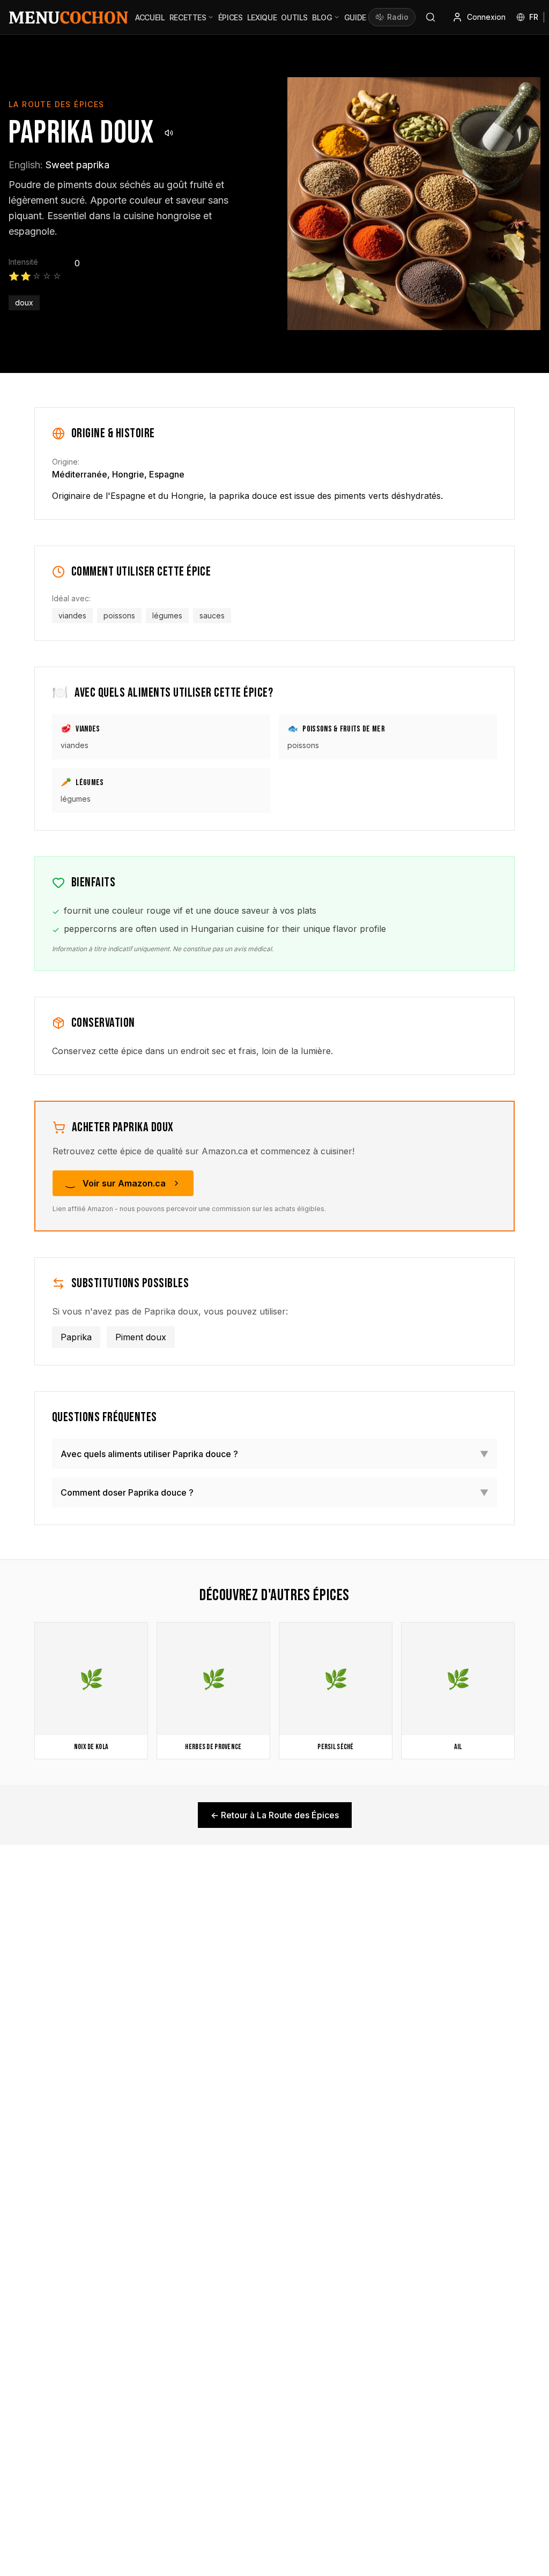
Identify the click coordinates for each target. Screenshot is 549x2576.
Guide (355, 17)
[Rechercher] (431, 17)
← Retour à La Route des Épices (275, 1815)
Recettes (188, 17)
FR (534, 17)
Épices (231, 17)
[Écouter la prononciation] (169, 133)
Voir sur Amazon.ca (124, 1183)
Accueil (150, 17)
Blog (322, 17)
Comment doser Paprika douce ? (274, 1492)
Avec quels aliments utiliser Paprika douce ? (274, 1454)
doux (24, 303)
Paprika (76, 1337)
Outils (294, 17)
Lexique (262, 17)
